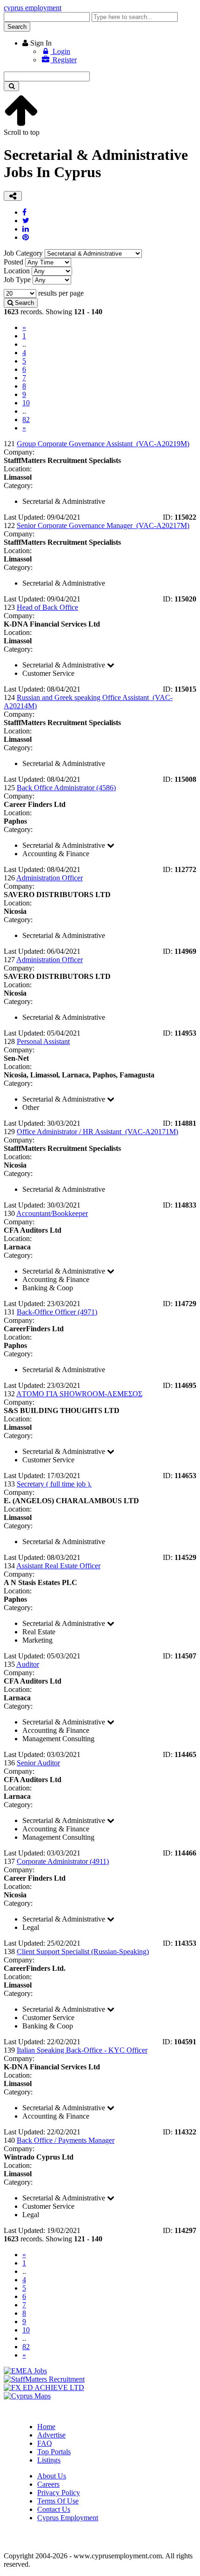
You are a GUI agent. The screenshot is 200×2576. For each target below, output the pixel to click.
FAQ (45, 2443)
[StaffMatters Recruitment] (44, 2379)
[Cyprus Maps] (27, 2396)
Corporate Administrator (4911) (63, 1861)
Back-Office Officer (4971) (57, 1312)
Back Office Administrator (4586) (66, 788)
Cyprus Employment (68, 2518)
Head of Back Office (47, 607)
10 (26, 403)
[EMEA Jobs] (25, 2371)
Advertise (51, 2435)
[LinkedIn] (26, 229)
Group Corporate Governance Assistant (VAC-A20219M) (103, 444)
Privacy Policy (59, 2493)
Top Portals (54, 2452)
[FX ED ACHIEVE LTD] (44, 2388)
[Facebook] (24, 212)
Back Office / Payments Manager (66, 2140)
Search (17, 27)
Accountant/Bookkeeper (52, 1213)
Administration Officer (50, 878)
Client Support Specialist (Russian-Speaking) (83, 1952)
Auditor (28, 1664)
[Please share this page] (13, 196)
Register (64, 60)
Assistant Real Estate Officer (58, 1566)
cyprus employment (33, 8)
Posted (13, 262)
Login (60, 51)
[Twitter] (26, 221)
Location (17, 271)
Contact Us (54, 2509)
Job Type (17, 280)
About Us (52, 2476)
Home (46, 2427)
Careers (48, 2484)
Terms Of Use (58, 2501)
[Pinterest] (26, 237)
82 (26, 419)
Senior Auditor (38, 1763)
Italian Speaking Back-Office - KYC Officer (82, 2050)
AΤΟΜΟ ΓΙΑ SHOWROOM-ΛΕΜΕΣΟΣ (79, 1394)
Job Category (23, 253)
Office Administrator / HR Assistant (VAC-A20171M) (97, 1132)
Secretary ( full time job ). (54, 1484)
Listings (49, 2460)
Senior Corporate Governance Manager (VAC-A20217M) (103, 525)
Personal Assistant (43, 1041)
